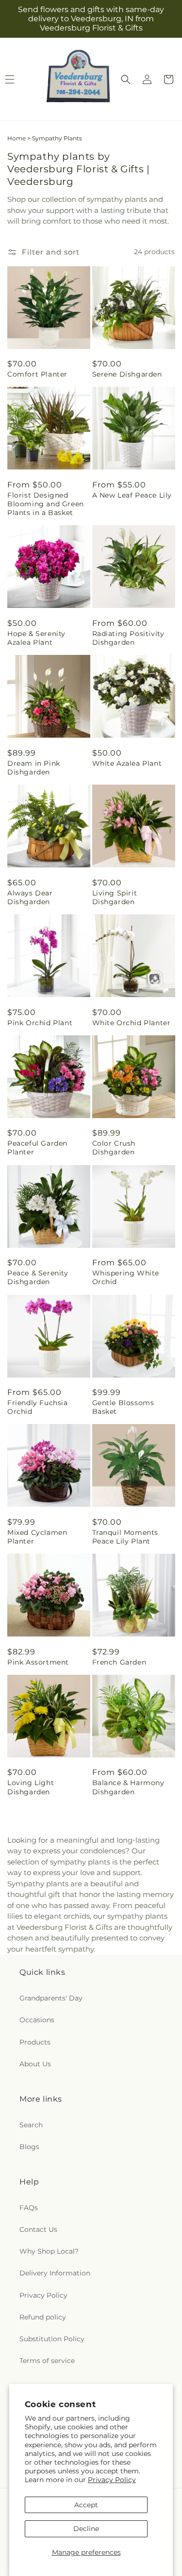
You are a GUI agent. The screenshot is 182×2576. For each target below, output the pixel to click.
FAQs (29, 2208)
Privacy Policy (112, 2480)
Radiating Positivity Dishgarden (128, 638)
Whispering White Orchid (126, 1277)
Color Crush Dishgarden (114, 1148)
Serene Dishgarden (127, 374)
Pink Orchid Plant (40, 1023)
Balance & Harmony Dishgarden (128, 1787)
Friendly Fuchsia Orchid (38, 1407)
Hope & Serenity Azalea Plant (36, 638)
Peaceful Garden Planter (37, 1148)
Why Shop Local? (49, 2251)
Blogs (29, 2147)
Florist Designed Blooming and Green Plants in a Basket (46, 504)
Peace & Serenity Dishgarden (38, 1277)
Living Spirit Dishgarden (115, 897)
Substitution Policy (52, 2339)
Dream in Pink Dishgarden (34, 768)
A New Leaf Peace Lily (132, 495)
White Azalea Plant (127, 763)
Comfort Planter (37, 374)
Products (35, 2042)
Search (31, 2125)
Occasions (37, 2020)
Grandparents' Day (51, 1998)
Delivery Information (55, 2273)
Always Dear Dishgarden (30, 897)
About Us (35, 2064)
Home (17, 138)
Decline (86, 2529)
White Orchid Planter (132, 1023)
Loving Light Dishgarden (31, 1787)
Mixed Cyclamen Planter (37, 1537)
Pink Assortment (38, 1662)
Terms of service (47, 2361)
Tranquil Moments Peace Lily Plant (125, 1537)
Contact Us (38, 2229)
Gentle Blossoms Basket (123, 1407)
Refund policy (43, 2317)
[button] (126, 79)
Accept (86, 2505)
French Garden (119, 1662)
